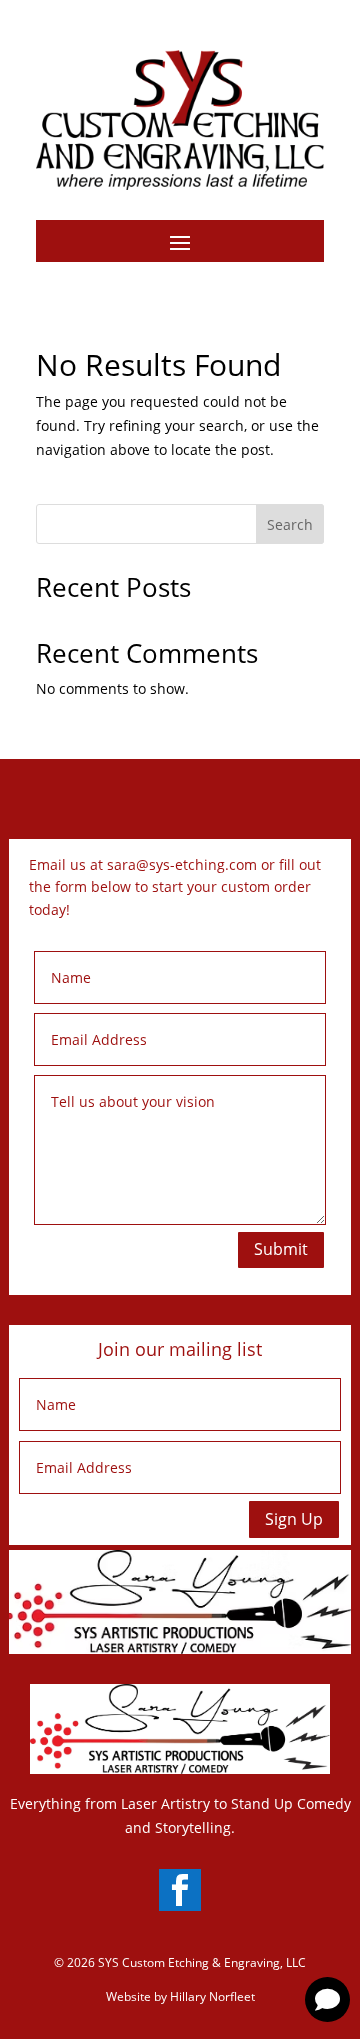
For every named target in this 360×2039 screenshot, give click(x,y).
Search (290, 524)
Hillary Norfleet (212, 1996)
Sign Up (294, 1519)
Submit (281, 1249)
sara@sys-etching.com (182, 864)
